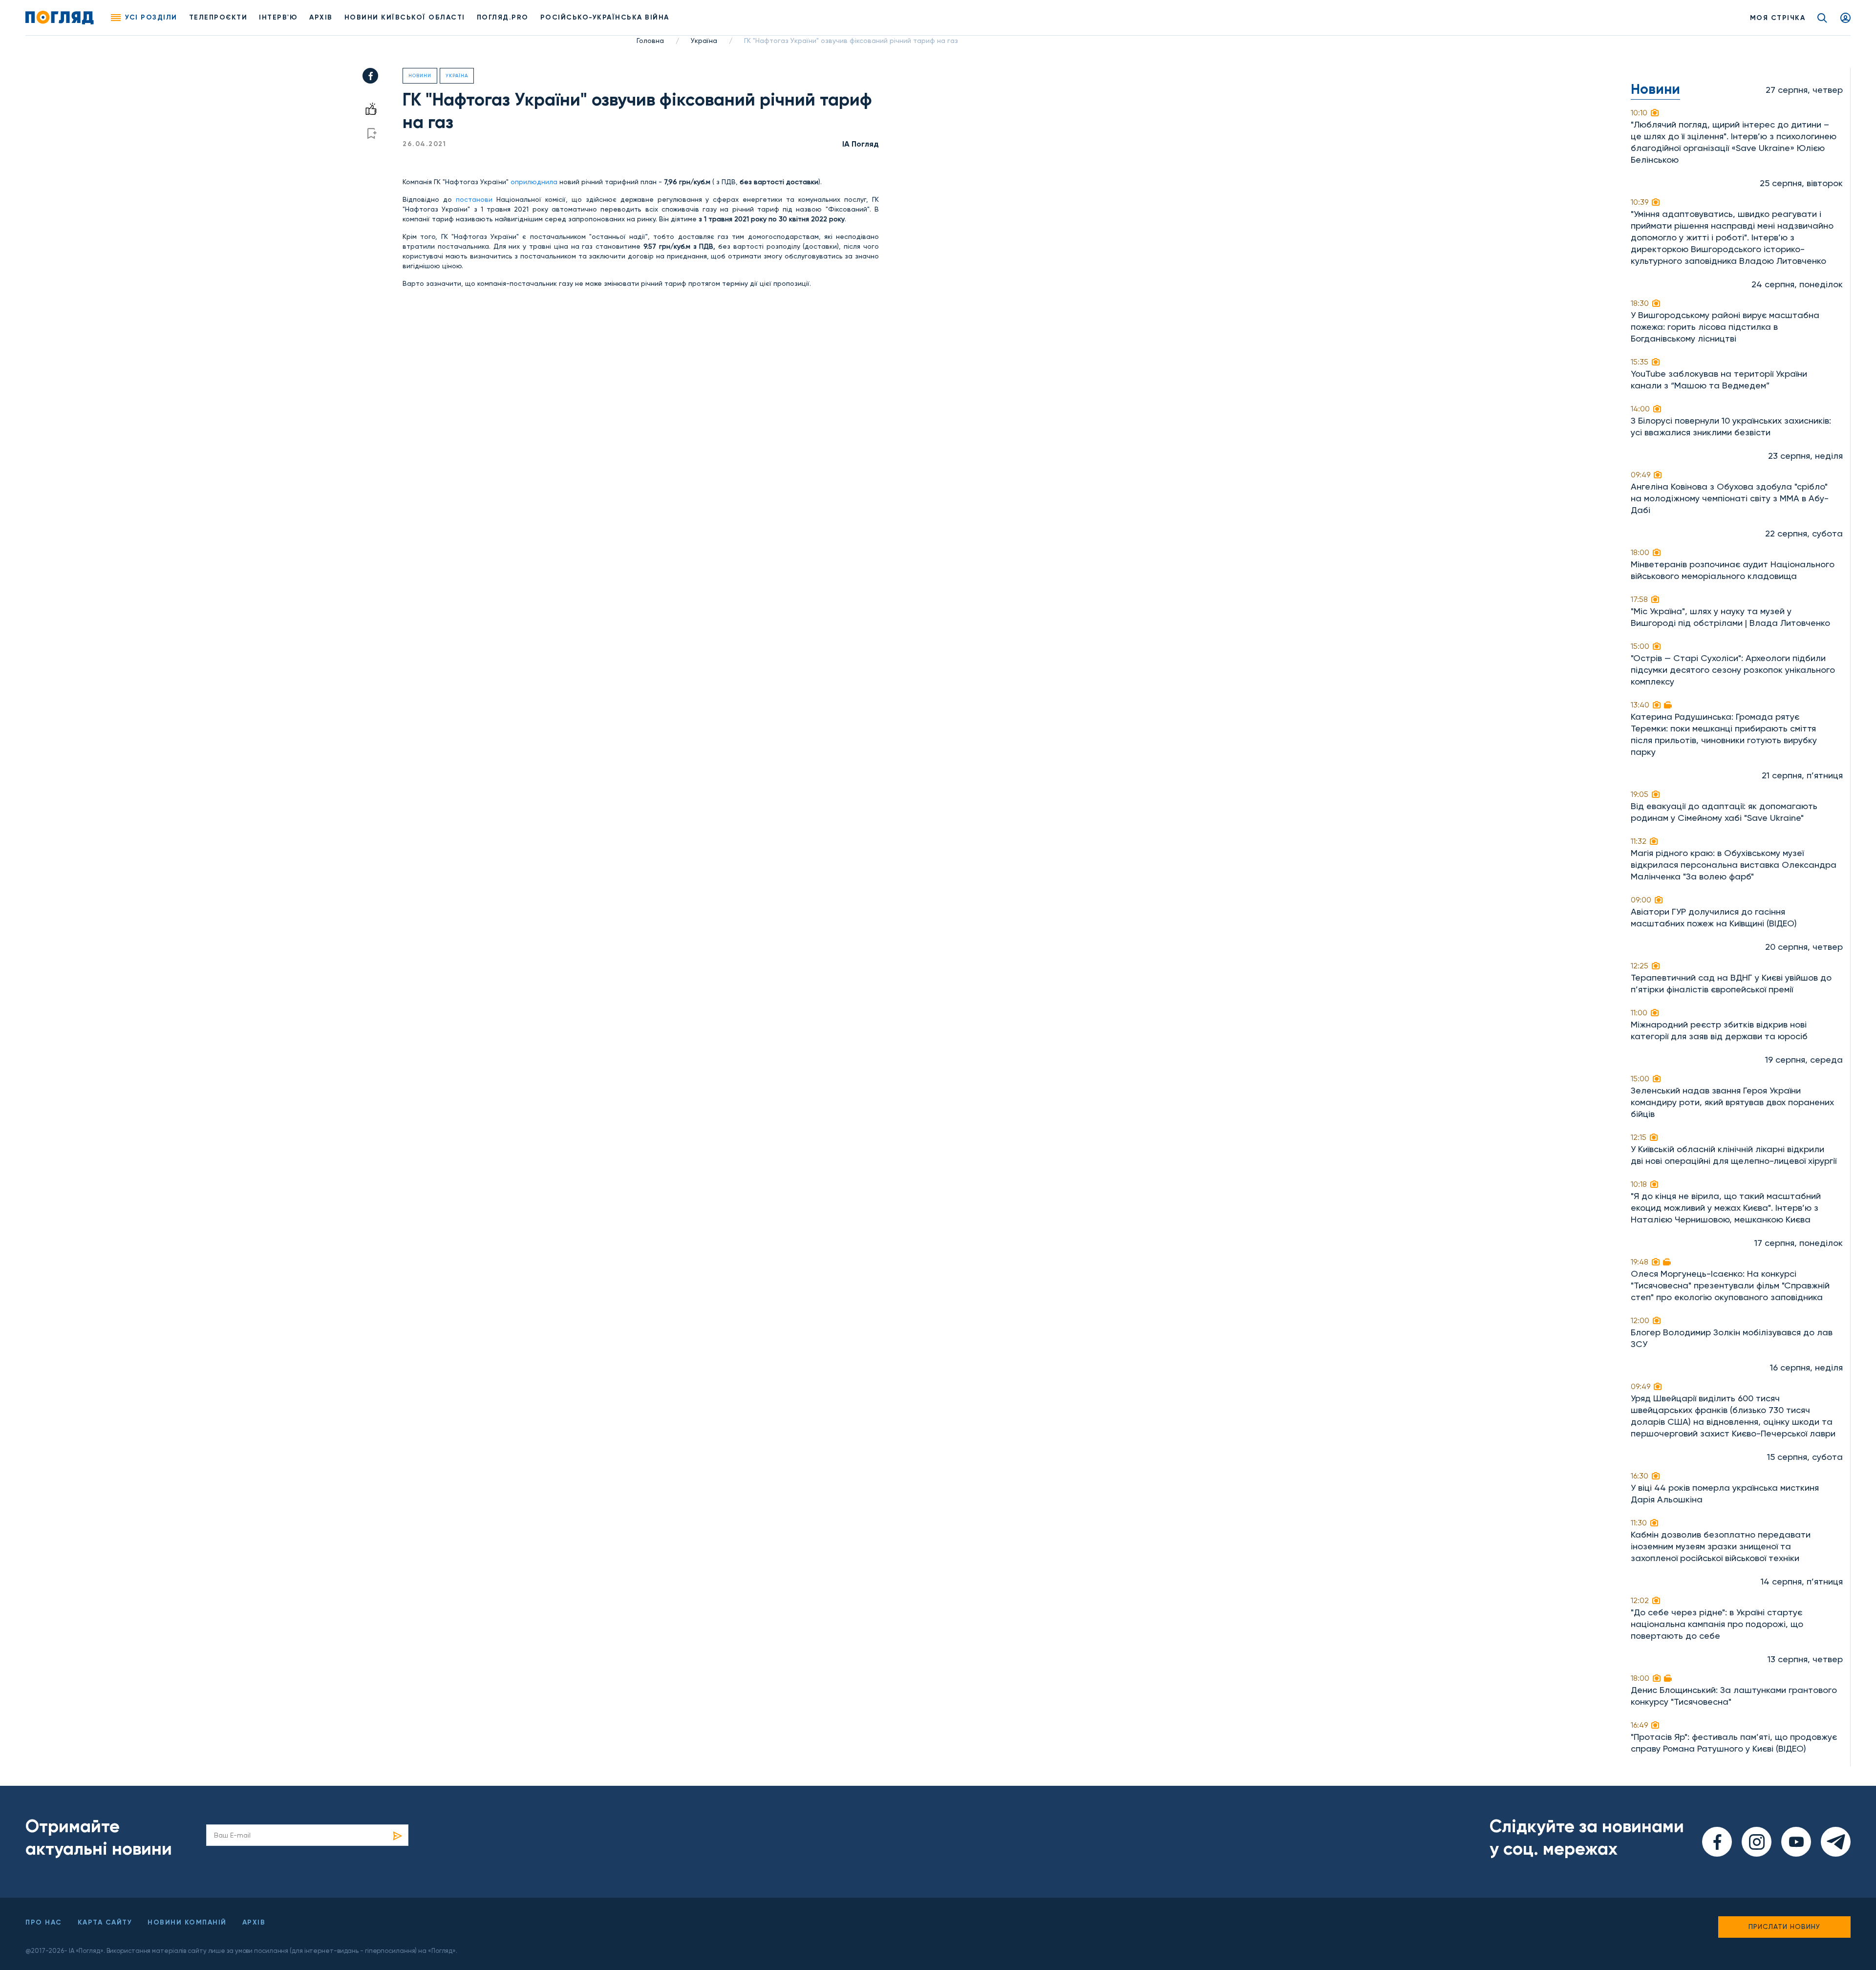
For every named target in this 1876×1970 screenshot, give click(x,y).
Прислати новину (1784, 1927)
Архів (321, 17)
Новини (420, 75)
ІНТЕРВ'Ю (278, 17)
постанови (474, 199)
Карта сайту (105, 1922)
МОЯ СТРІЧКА (1778, 18)
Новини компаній (187, 1922)
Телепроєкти (218, 17)
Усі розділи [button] (151, 17)
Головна (650, 41)
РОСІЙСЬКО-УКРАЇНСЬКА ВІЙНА (605, 17)
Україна (704, 41)
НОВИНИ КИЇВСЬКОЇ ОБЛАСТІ (405, 17)
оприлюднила (533, 182)
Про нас (44, 1922)
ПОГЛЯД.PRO (503, 17)
